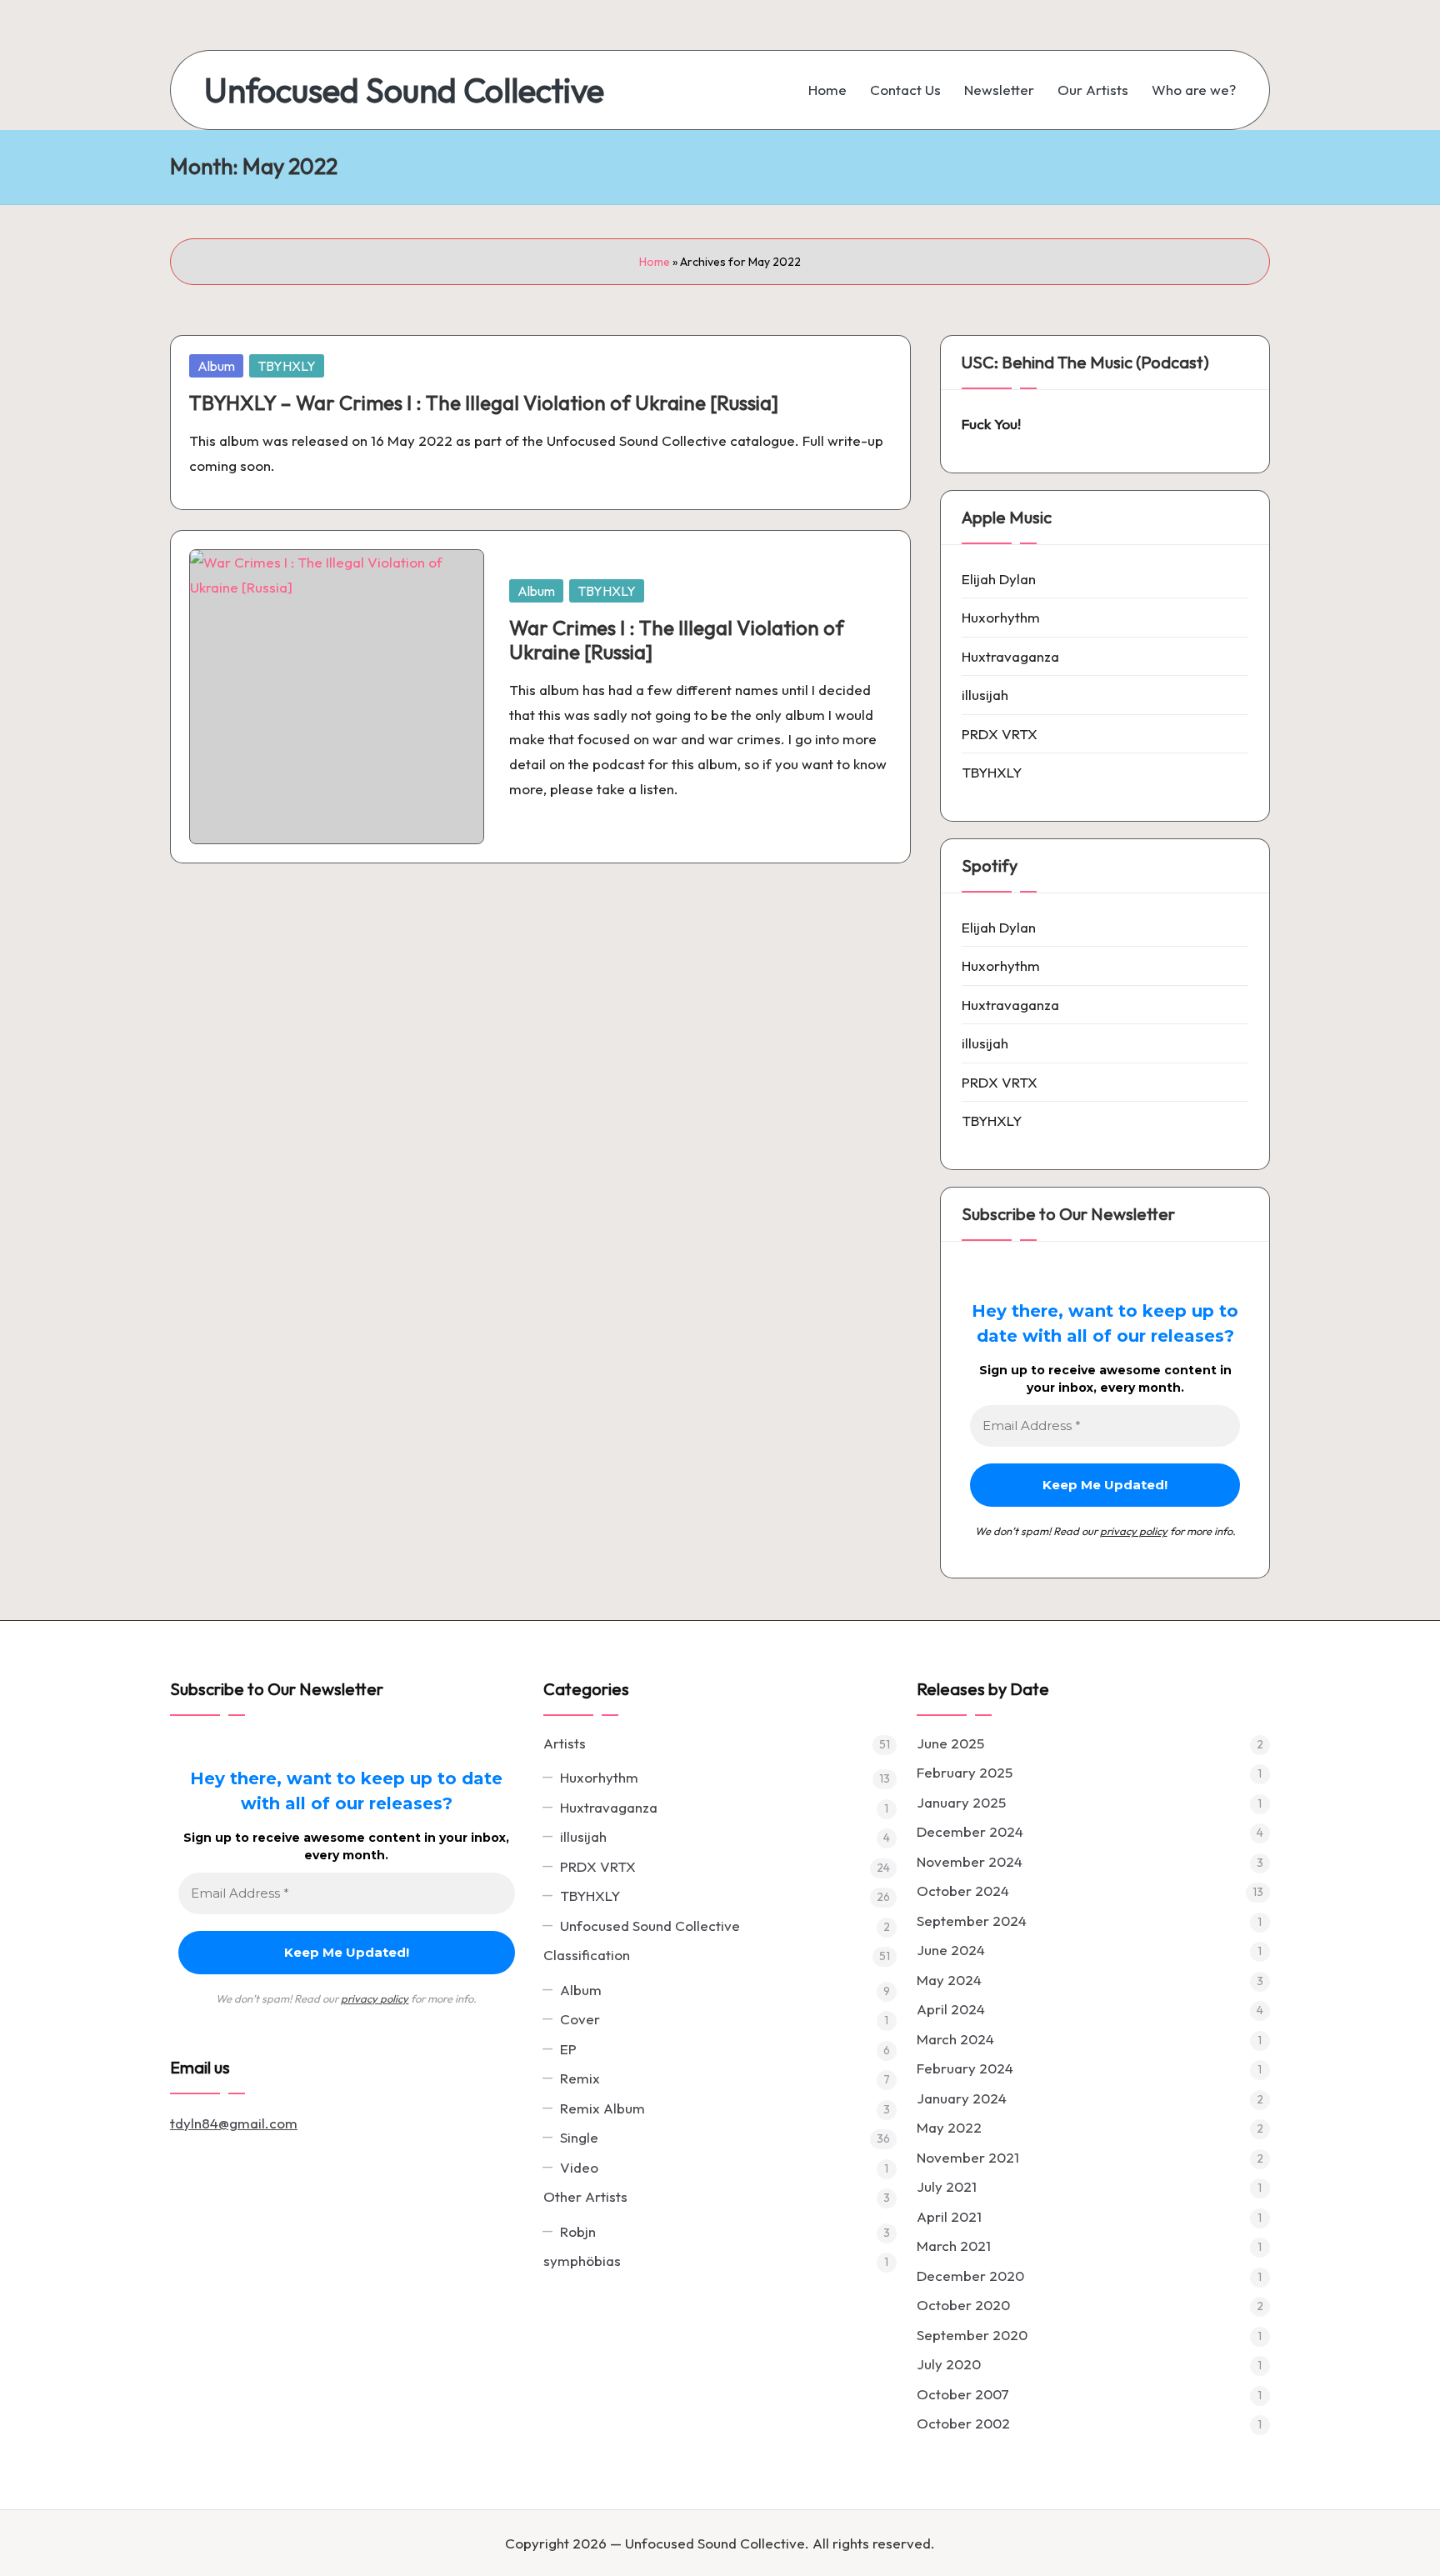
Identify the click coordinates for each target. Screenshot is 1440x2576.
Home (655, 262)
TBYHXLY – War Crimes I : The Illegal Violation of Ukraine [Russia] (484, 403)
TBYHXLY (287, 366)
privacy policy (1134, 1531)
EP (568, 2049)
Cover (580, 2019)
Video (579, 2167)
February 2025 (965, 1772)
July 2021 (947, 2186)
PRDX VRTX (1000, 734)
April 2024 (951, 2009)
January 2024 (962, 2098)
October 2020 (963, 2305)
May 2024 (949, 1980)
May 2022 (949, 2127)
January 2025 (961, 1802)
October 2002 (963, 2423)
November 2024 (970, 1861)
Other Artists (585, 2196)
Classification (587, 1955)
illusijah (985, 695)
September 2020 (972, 2335)
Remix (580, 2078)
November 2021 (968, 2157)
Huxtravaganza (1010, 656)
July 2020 (949, 2364)
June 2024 (951, 1950)
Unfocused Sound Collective (404, 90)
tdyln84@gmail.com (234, 2123)
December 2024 (970, 1831)
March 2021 (954, 2246)
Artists (565, 1743)
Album (216, 366)
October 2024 (963, 1891)
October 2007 (963, 2394)
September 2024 (972, 1921)
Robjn (578, 2231)
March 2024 (955, 2039)
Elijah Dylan (999, 579)
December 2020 (970, 2276)
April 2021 (949, 2216)
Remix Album (602, 2108)
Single (579, 2137)
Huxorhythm (1001, 617)
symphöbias (582, 2261)
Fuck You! (991, 424)
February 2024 (965, 2068)
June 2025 (950, 1743)
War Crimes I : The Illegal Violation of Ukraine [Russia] (677, 640)
